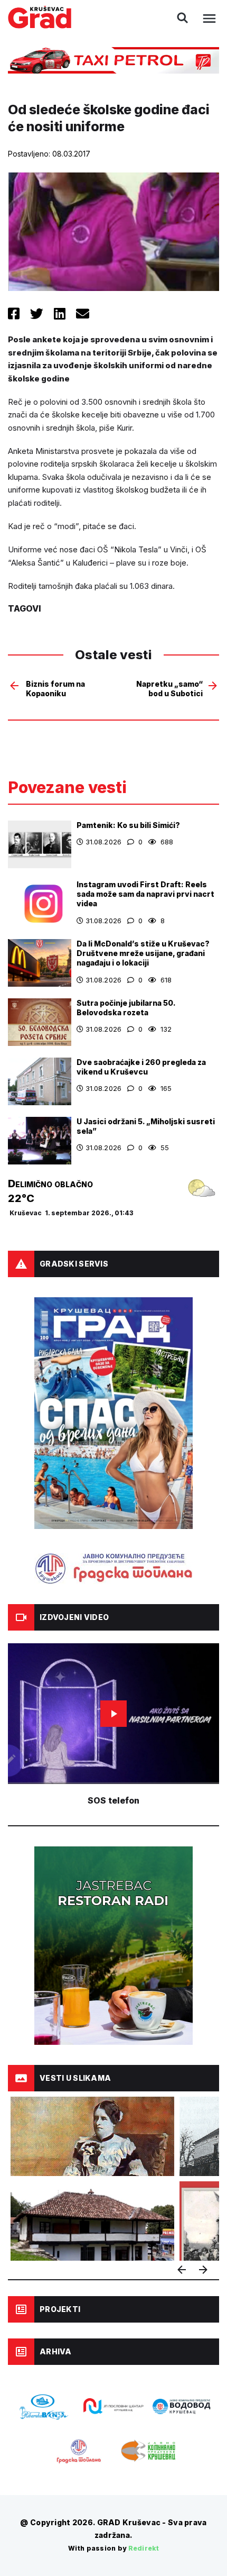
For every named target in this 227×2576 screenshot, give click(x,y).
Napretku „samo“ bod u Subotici (169, 689)
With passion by (113, 2548)
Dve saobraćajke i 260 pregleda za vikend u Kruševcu (141, 1067)
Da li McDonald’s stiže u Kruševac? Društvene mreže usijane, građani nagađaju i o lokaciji (143, 953)
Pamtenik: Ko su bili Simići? (128, 825)
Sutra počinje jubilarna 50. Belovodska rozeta (126, 1008)
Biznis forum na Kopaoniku (55, 689)
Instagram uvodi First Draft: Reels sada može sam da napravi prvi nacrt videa (145, 894)
